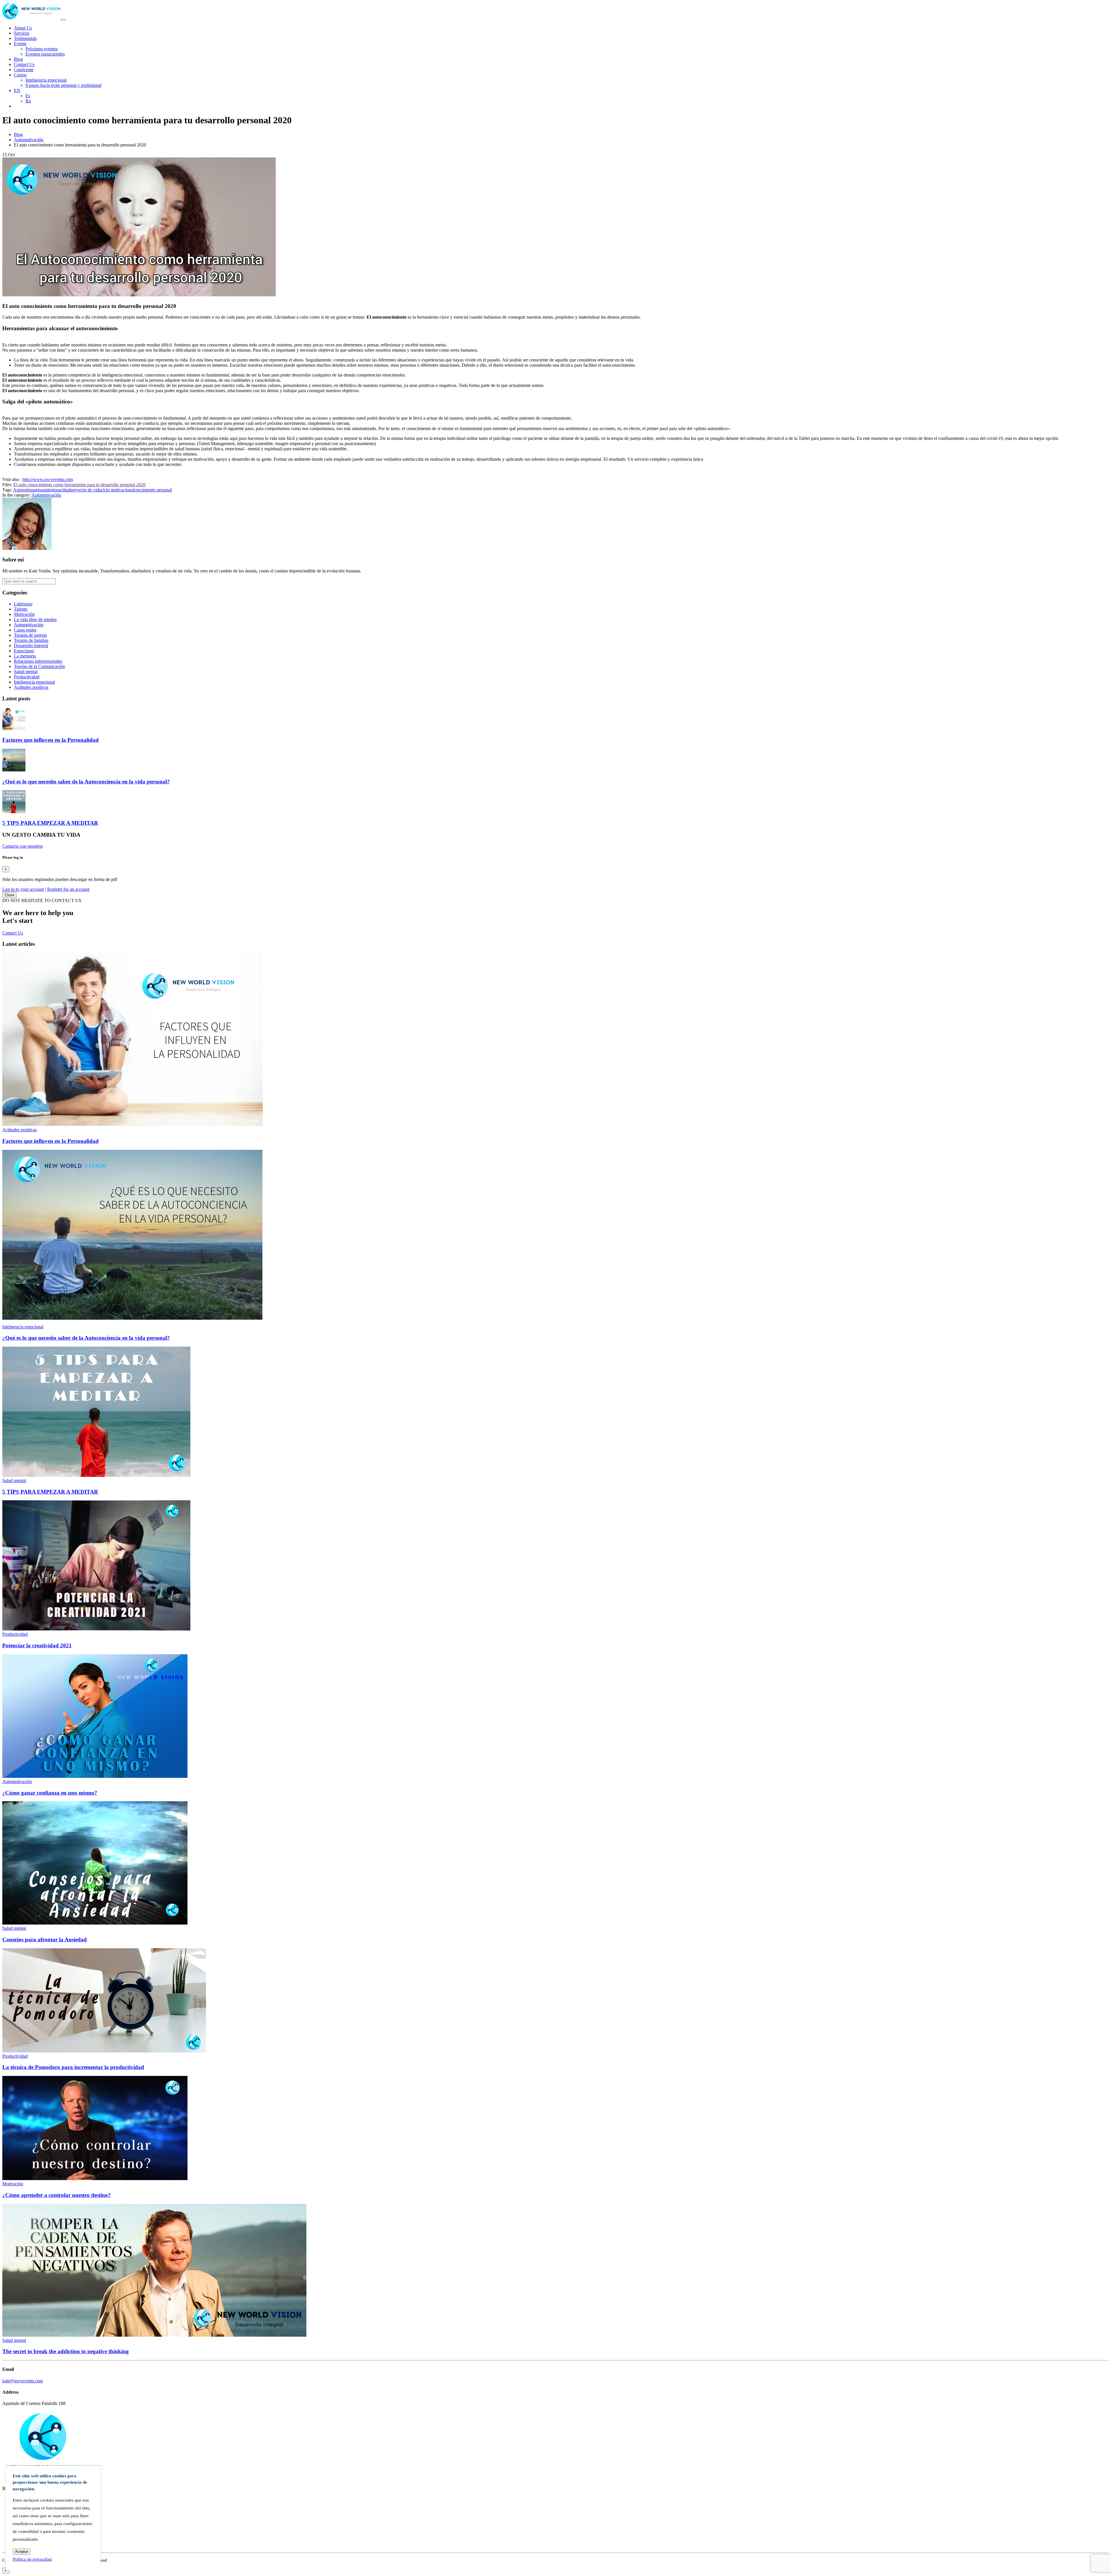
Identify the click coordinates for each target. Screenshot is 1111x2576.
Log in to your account (23, 889)
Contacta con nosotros (23, 846)
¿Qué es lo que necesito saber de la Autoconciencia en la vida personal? (86, 782)
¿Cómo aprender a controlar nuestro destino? (57, 2195)
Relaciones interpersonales (38, 661)
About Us (23, 28)
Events (20, 44)
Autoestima (23, 490)
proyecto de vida (86, 490)
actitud (65, 490)
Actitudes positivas (31, 687)
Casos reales (25, 630)
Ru (28, 101)
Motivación (24, 614)
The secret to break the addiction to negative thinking (66, 2351)
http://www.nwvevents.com (48, 479)
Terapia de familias (31, 640)
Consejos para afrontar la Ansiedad (45, 1939)
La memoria (25, 656)
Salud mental (26, 672)
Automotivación (29, 140)
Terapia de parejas (30, 635)
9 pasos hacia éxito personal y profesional (63, 85)
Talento (21, 609)
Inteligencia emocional (46, 80)
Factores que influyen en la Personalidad (50, 740)
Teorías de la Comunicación (39, 666)
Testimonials (25, 38)
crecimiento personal (153, 490)
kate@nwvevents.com (23, 2381)
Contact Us (24, 64)
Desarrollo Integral (31, 646)
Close (9, 895)
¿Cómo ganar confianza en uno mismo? (50, 1793)
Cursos (20, 75)
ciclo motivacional (118, 490)
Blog (18, 59)
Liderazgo (23, 604)
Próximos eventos (42, 49)
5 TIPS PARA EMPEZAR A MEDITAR (50, 823)
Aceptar (22, 2552)
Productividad (27, 677)
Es (28, 96)
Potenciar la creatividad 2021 (37, 1645)
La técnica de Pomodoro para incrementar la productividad (73, 2067)
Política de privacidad (32, 2559)
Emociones (24, 651)
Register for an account (68, 889)
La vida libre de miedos (35, 619)
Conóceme (24, 70)
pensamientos (46, 490)
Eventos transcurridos (45, 54)
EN (17, 90)
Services (22, 33)
